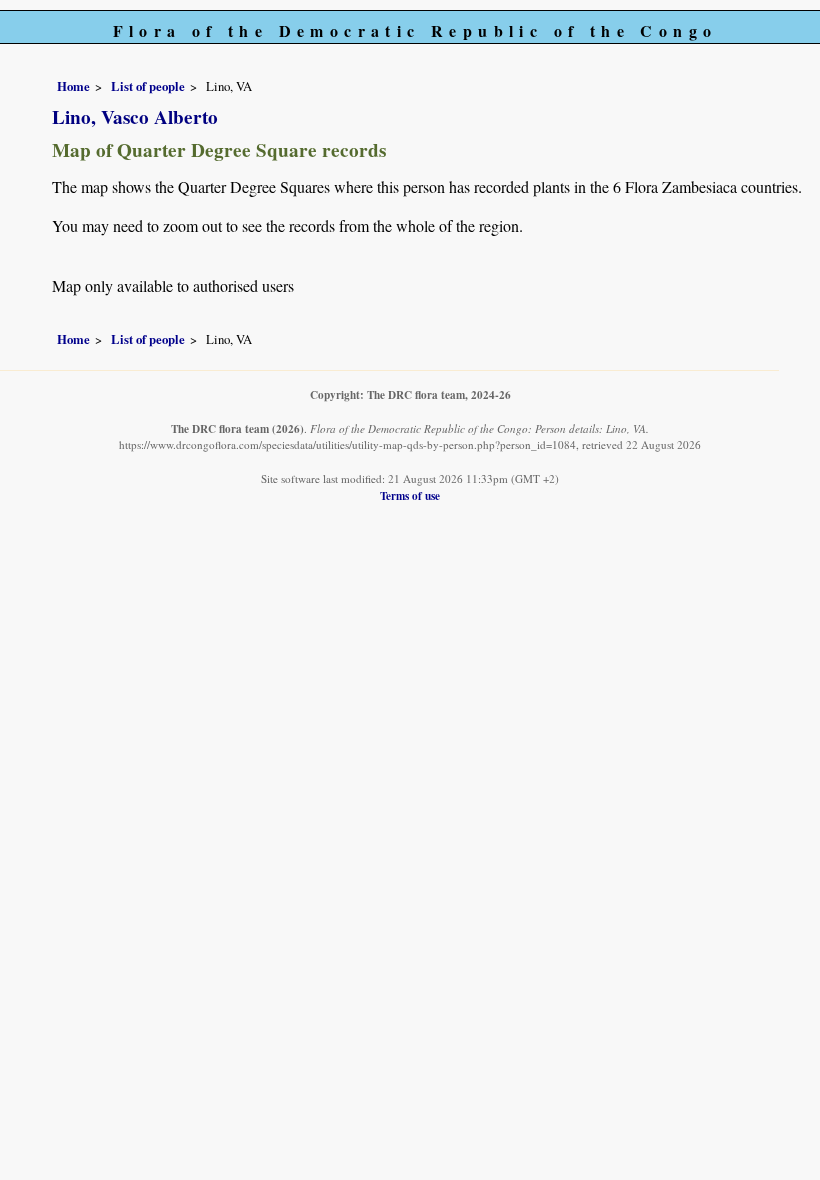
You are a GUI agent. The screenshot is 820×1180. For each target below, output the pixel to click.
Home (73, 86)
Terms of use (410, 495)
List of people (148, 86)
